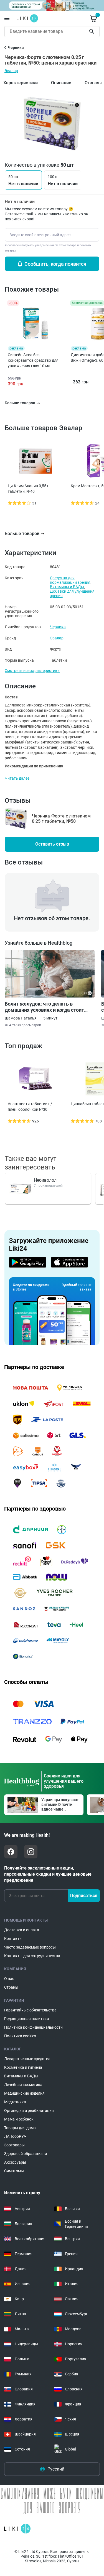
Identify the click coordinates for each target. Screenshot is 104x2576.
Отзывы (93, 83)
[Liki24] (17, 2529)
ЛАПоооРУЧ (15, 2136)
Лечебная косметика (23, 2085)
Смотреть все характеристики (32, 671)
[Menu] (7, 18)
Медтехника (15, 2102)
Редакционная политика (27, 2019)
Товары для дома (20, 2128)
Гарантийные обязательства (30, 2010)
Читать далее (17, 778)
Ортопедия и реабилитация (29, 2110)
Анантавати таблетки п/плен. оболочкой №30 (30, 1107)
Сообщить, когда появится (55, 264)
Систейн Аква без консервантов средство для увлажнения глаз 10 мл (33, 360)
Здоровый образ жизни (26, 2154)
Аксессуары (15, 2162)
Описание (61, 83)
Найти (93, 31)
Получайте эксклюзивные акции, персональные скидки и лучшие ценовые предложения (48, 1874)
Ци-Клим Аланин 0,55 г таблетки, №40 (28, 489)
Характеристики (21, 83)
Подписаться (84, 1896)
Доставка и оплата (22, 1930)
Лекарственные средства (27, 2059)
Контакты (13, 1939)
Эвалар (11, 71)
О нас (9, 1979)
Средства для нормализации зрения (70, 580)
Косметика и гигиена (23, 2067)
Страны (11, 1987)
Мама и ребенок (19, 2119)
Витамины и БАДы (67, 587)
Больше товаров (22, 534)
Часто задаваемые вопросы (30, 1947)
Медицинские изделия (24, 2093)
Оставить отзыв (52, 844)
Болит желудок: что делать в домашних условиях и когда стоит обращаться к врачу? (44, 1007)
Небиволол (45, 1180)
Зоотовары (14, 2145)
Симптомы (14, 2171)
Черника (58, 627)
